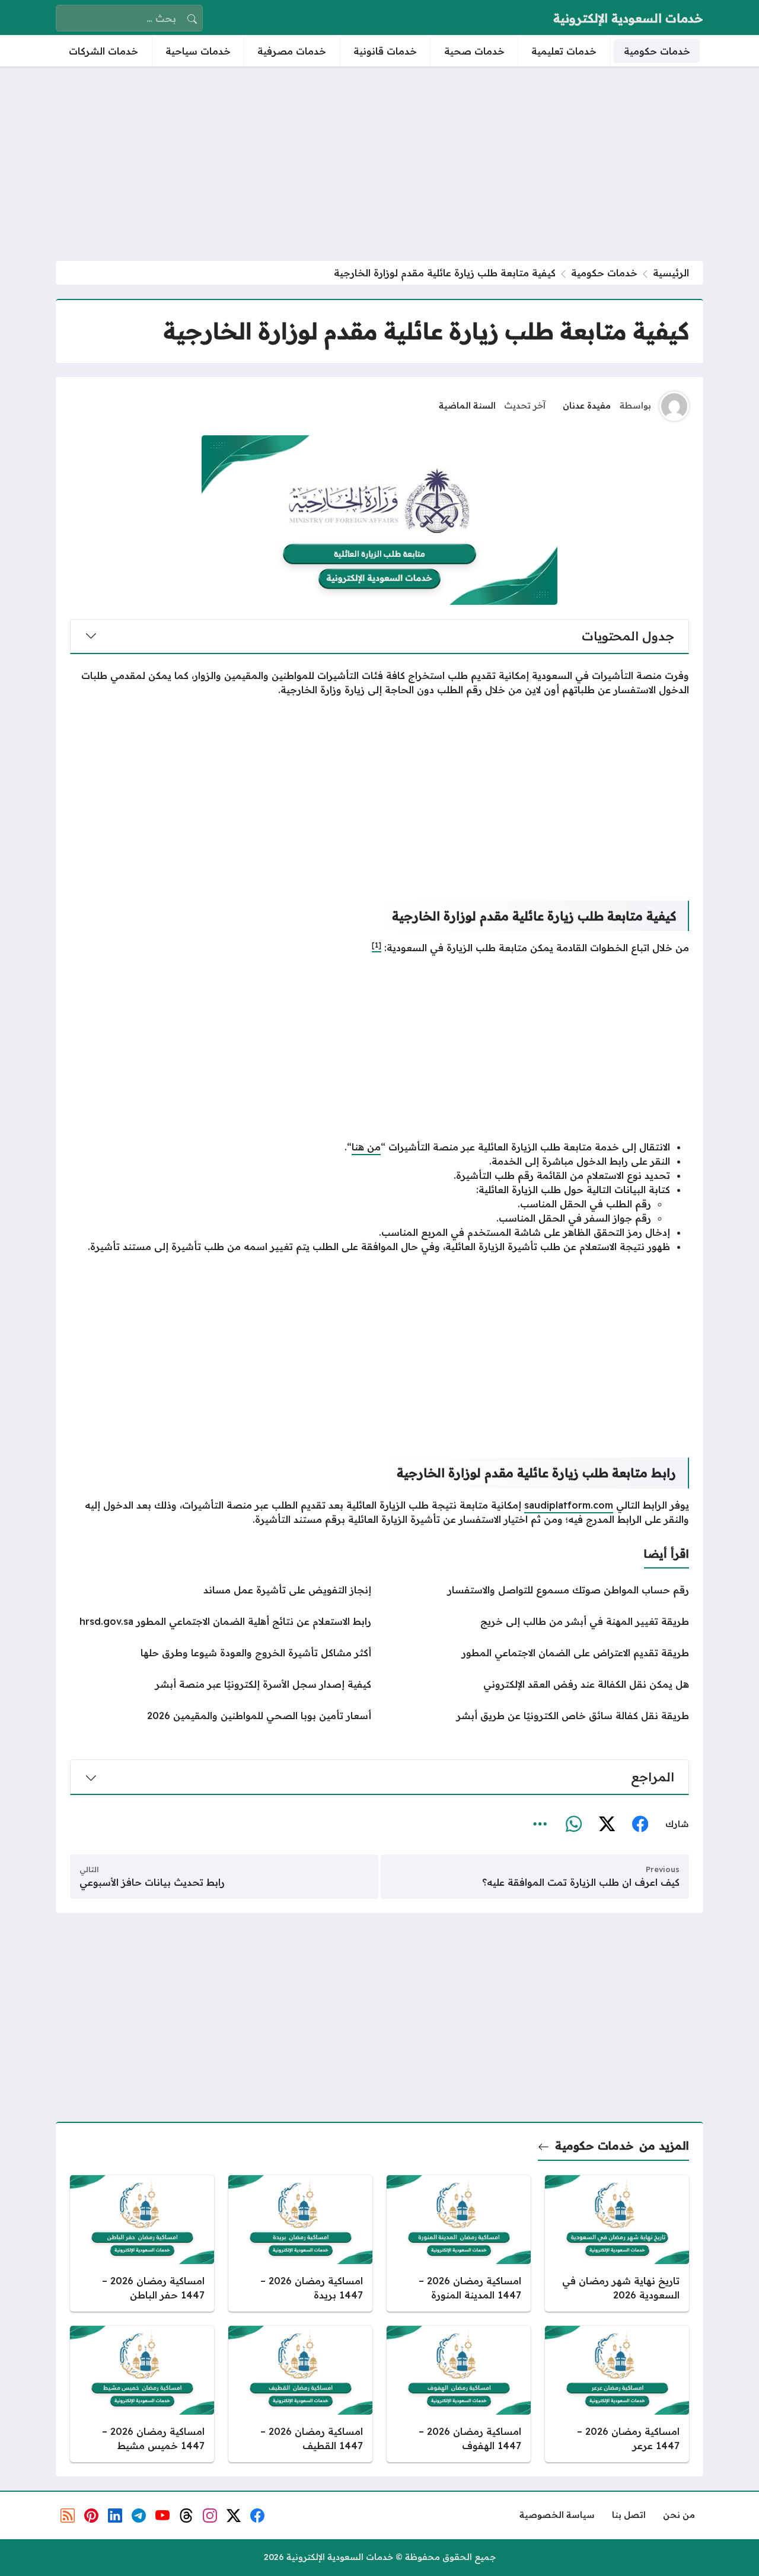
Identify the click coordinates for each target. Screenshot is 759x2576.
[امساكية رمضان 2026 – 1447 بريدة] (300, 2243)
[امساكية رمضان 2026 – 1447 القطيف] (300, 2394)
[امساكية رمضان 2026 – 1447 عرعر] (617, 2394)
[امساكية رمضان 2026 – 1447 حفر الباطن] (142, 2243)
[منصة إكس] (607, 1825)
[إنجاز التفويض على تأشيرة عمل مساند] (221, 1590)
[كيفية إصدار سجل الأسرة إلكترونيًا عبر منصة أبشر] (221, 1684)
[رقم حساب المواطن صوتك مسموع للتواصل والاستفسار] (538, 1590)
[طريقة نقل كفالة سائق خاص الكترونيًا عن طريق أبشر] (538, 1716)
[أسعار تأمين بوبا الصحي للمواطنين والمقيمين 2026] (221, 1716)
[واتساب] (573, 1825)
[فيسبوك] (640, 1825)
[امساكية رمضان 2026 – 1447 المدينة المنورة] (459, 2243)
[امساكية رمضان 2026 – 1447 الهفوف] (459, 2394)
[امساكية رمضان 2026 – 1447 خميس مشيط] (142, 2394)
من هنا (366, 1147)
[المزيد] (540, 1825)
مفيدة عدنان (587, 406)
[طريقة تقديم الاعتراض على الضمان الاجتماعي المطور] (538, 1653)
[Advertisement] (379, 164)
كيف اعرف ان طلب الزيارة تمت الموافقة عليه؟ (581, 1882)
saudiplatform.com (569, 1505)
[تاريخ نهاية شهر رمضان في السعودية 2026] (617, 2243)
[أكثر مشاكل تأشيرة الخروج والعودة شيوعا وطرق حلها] (221, 1653)
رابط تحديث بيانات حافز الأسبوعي (152, 1882)
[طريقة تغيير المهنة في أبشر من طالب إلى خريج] (538, 1621)
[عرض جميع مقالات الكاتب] (674, 406)
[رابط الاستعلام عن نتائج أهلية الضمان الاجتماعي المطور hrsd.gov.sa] (221, 1621)
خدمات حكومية (604, 273)
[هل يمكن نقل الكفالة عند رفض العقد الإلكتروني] (538, 1684)
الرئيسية (671, 273)
